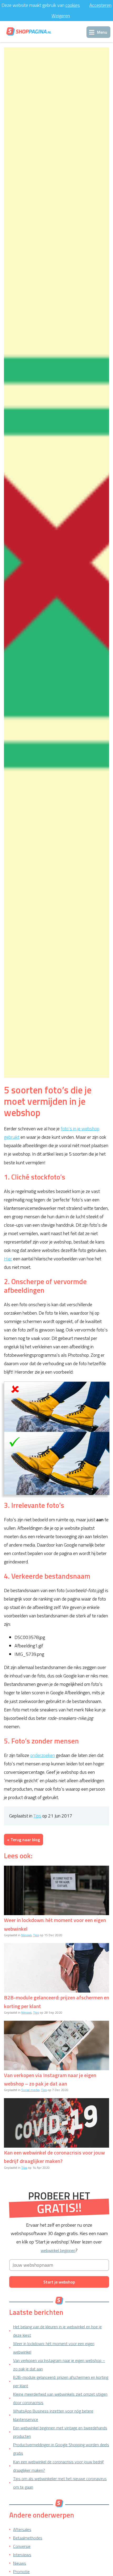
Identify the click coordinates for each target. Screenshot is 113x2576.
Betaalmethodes (28, 2538)
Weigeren (61, 16)
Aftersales (22, 2529)
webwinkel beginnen (58, 2250)
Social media (30, 2090)
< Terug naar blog (24, 1840)
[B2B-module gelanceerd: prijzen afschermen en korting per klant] (56, 1968)
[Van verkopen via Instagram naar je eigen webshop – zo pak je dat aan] (56, 2045)
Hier (8, 1259)
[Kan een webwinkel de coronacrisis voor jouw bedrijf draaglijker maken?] (56, 2123)
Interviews (22, 2555)
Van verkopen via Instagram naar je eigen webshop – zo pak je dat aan (50, 2079)
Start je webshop (59, 2282)
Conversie (22, 2546)
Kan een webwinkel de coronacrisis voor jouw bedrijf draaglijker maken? (54, 2157)
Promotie (21, 2572)
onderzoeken (43, 1755)
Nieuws (26, 1935)
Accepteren (100, 5)
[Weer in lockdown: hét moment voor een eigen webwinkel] (56, 1890)
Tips (37, 1816)
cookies (73, 5)
